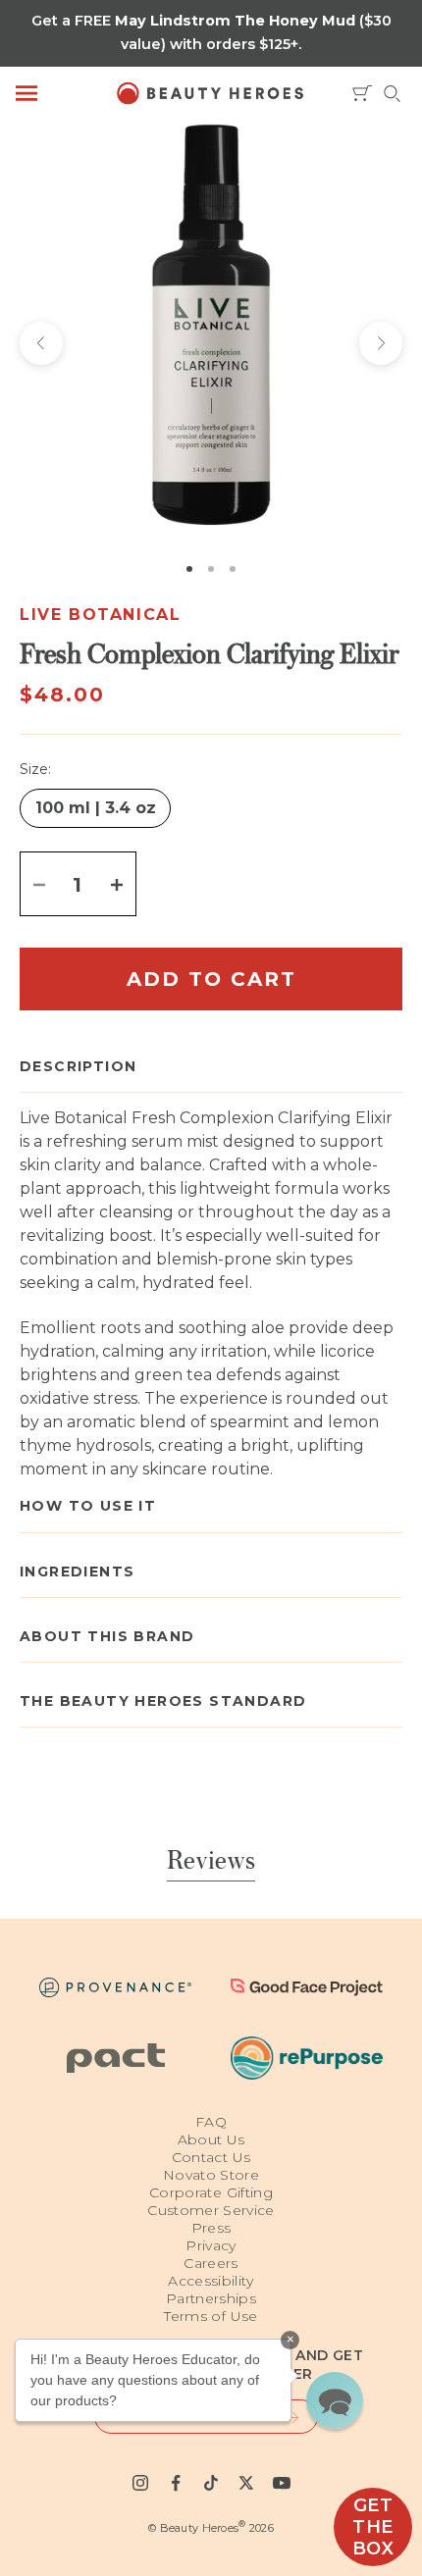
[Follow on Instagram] (140, 2483)
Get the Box (373, 2527)
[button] (335, 2400)
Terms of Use (211, 2316)
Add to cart (211, 979)
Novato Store (211, 2175)
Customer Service (211, 2210)
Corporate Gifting (211, 2192)
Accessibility (211, 2281)
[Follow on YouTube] (282, 2483)
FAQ (211, 2122)
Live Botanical (100, 615)
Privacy (211, 2245)
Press (211, 2228)
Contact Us (211, 2157)
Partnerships (211, 2298)
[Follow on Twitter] (246, 2483)
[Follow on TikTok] (211, 2483)
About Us (211, 2139)
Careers (211, 2263)
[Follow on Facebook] (176, 2483)
